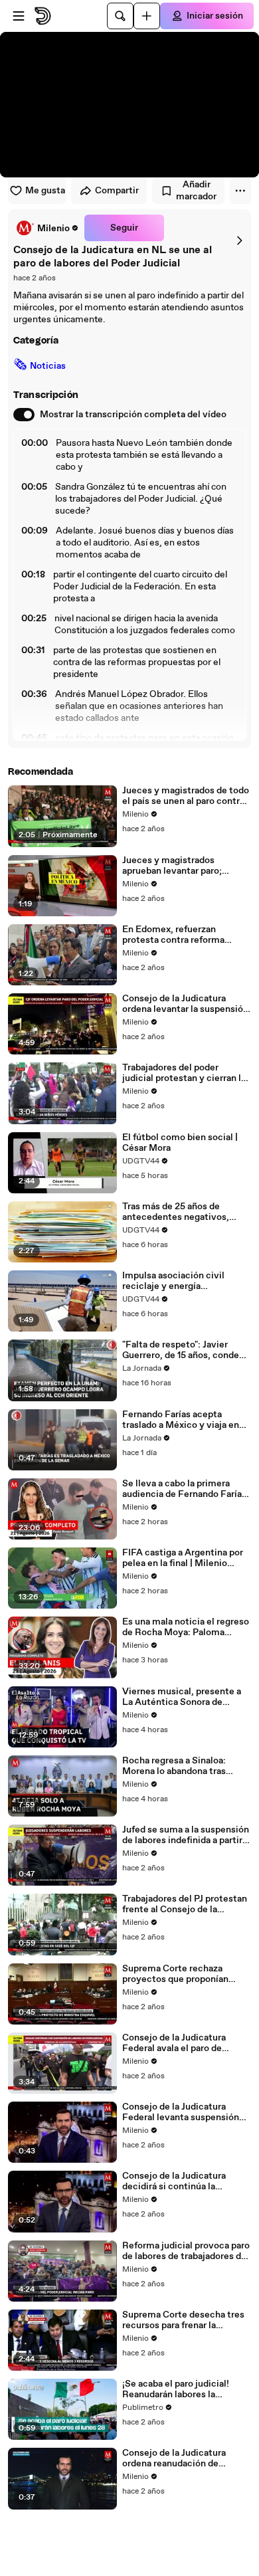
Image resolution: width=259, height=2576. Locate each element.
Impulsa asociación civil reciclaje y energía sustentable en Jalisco (173, 1281)
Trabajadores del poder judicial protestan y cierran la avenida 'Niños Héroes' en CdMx (184, 1073)
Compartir (117, 191)
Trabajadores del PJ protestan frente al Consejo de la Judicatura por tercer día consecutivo (185, 1904)
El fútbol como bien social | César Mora (180, 1143)
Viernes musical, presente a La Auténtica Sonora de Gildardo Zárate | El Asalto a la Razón (186, 1697)
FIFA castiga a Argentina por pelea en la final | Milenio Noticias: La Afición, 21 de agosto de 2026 (183, 1558)
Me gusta (45, 191)
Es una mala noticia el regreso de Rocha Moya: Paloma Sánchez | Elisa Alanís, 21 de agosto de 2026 (186, 1627)
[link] (46, 228)
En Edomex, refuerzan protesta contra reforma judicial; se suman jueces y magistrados (179, 935)
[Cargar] (147, 16)
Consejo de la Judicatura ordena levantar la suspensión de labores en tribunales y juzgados (185, 1004)
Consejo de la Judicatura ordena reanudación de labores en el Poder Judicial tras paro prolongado (180, 2458)
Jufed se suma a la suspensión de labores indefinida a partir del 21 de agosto (186, 1835)
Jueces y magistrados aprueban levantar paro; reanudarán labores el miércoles (172, 866)
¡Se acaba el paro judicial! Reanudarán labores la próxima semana (176, 2389)
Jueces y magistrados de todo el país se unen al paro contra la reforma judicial (186, 796)
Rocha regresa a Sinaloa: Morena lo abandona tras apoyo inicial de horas (174, 1766)
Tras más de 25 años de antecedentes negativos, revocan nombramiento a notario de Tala (176, 1212)
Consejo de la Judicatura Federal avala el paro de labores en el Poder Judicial (180, 2043)
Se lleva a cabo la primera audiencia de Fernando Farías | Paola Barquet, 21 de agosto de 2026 (187, 1489)
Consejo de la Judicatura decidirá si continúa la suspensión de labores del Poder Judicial (177, 2181)
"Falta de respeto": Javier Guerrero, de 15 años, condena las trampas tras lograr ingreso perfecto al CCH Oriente (186, 1350)
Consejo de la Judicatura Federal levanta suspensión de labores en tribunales (181, 2112)
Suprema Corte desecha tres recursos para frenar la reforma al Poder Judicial (183, 2320)
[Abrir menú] (19, 16)
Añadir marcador (196, 191)
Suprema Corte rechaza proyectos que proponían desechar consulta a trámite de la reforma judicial (182, 1974)
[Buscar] (120, 16)
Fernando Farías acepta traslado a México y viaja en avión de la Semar (181, 1420)
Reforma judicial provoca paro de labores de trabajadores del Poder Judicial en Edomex (186, 2251)
